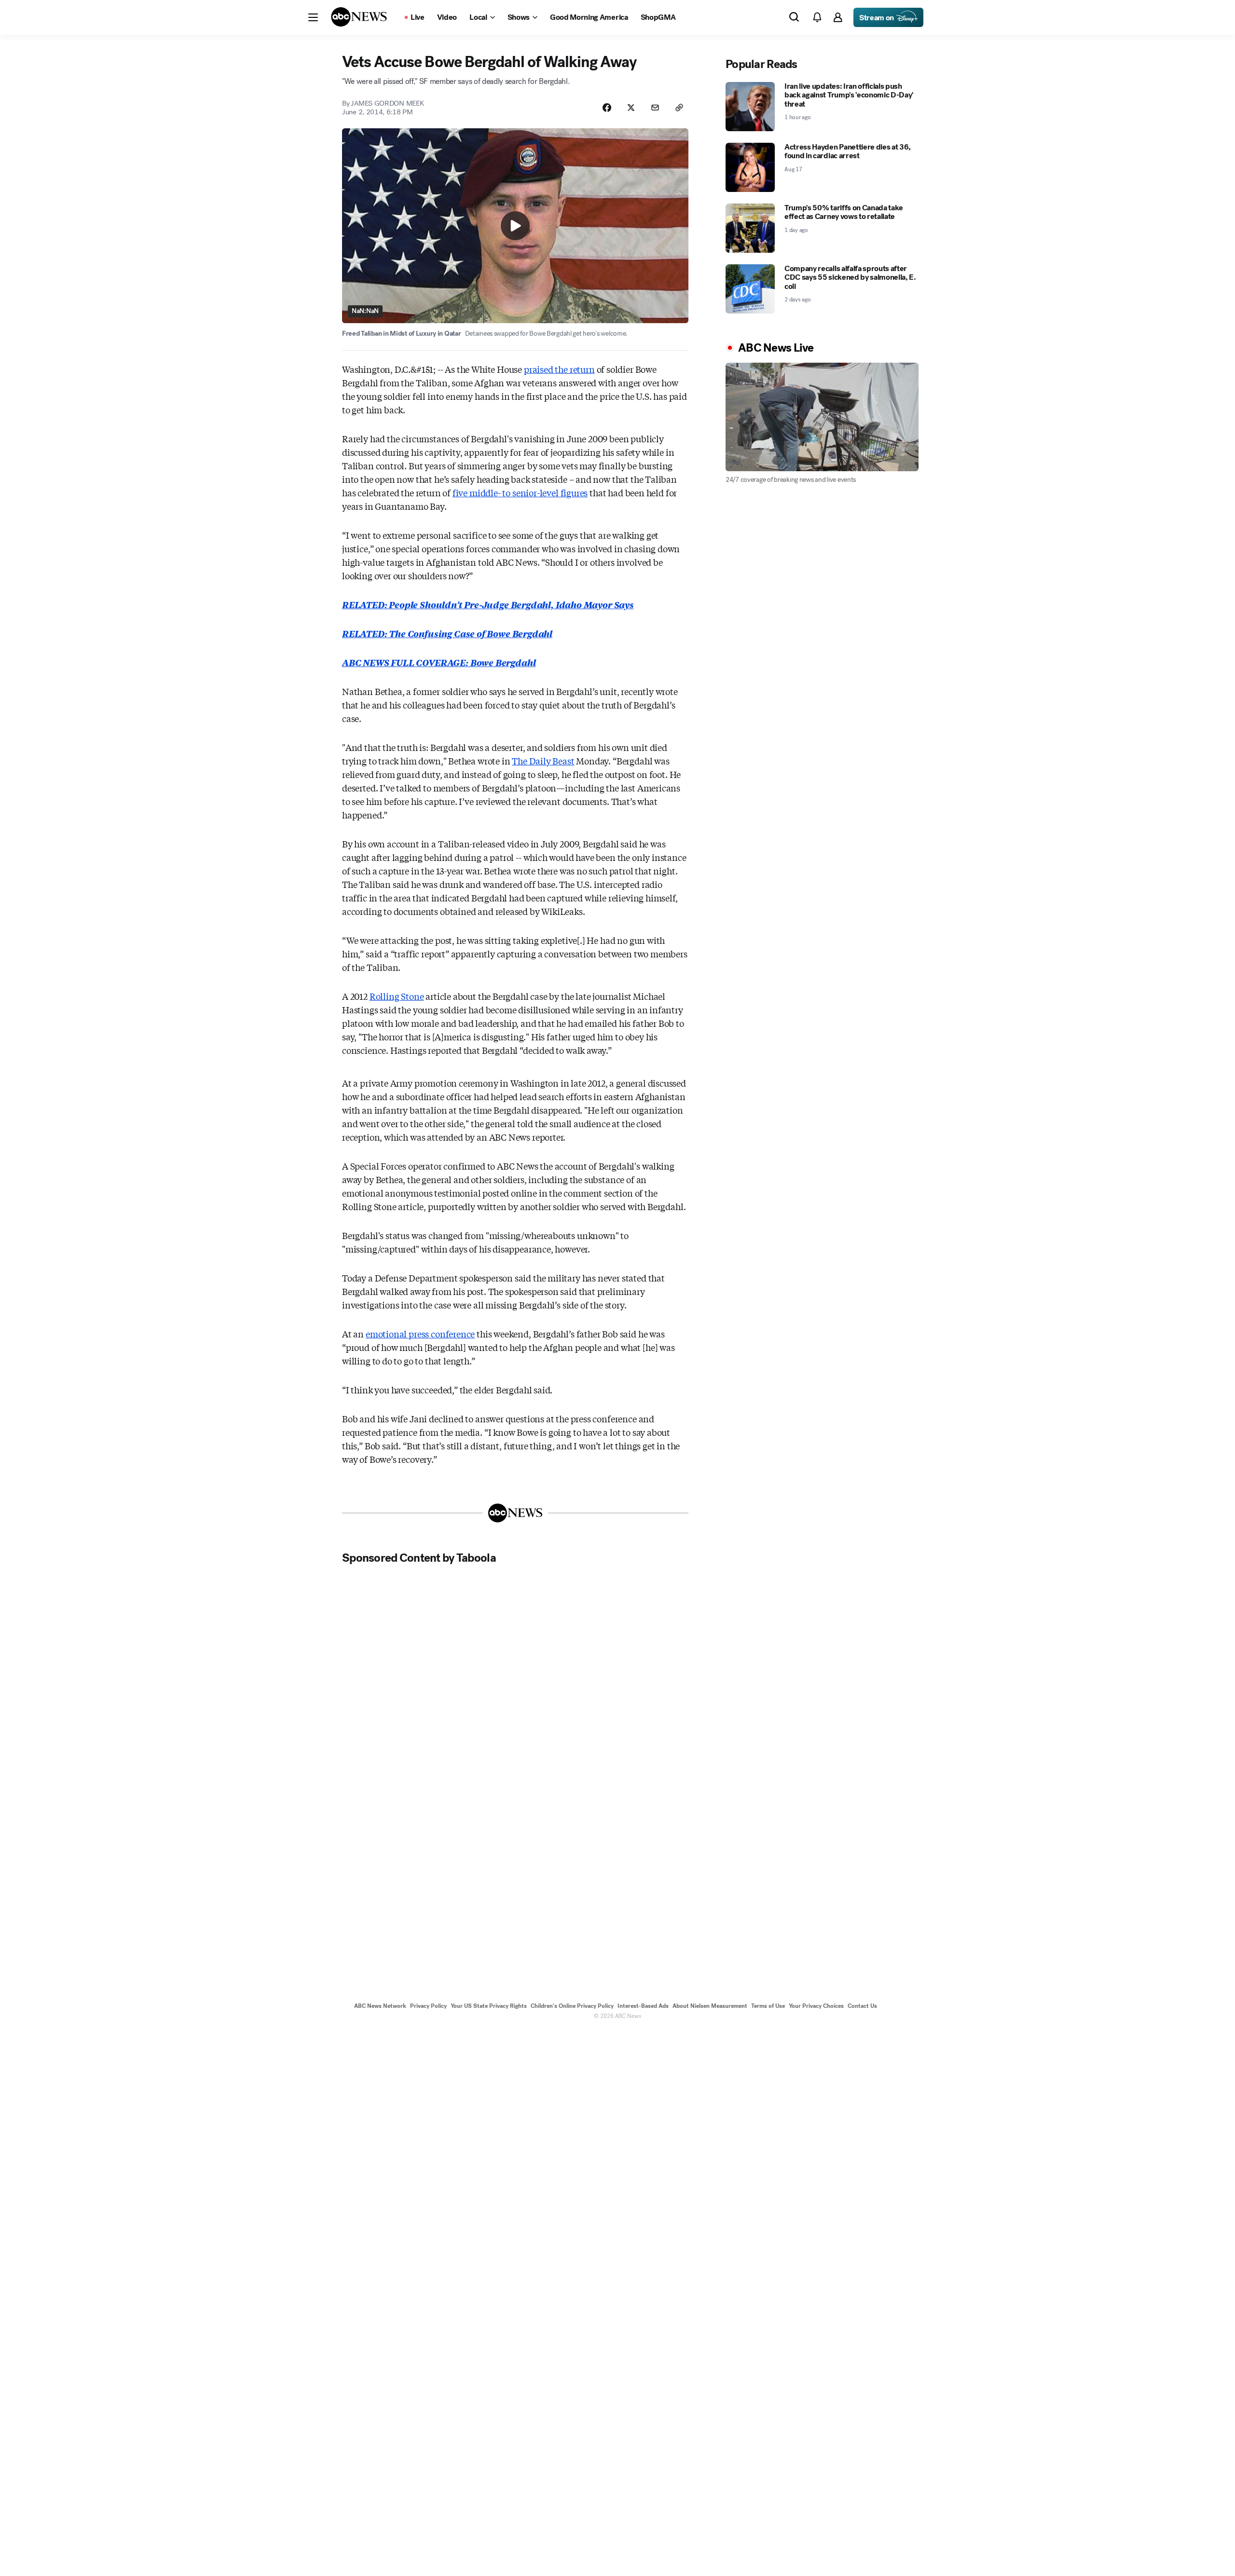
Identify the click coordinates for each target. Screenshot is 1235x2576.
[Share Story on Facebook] (607, 108)
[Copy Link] (679, 108)
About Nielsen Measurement (710, 2006)
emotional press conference (420, 1334)
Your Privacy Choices (816, 2006)
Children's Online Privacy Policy (572, 2006)
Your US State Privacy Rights (489, 2006)
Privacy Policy (428, 2006)
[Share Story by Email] (655, 108)
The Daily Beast (543, 761)
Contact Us (862, 2006)
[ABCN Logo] (359, 17)
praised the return (559, 369)
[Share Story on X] (631, 108)
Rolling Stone (397, 996)
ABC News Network (380, 2006)
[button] (313, 17)
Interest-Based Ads (643, 2006)
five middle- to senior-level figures (520, 492)
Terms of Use (768, 2006)
